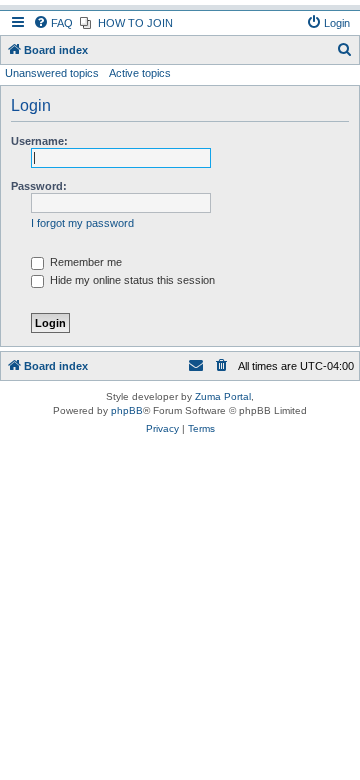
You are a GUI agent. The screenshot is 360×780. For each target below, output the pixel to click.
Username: (39, 141)
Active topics (140, 73)
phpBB (127, 410)
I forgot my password (82, 223)
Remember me (84, 262)
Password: (39, 186)
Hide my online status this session (131, 280)
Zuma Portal (223, 396)
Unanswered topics (52, 73)
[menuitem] (53, 23)
